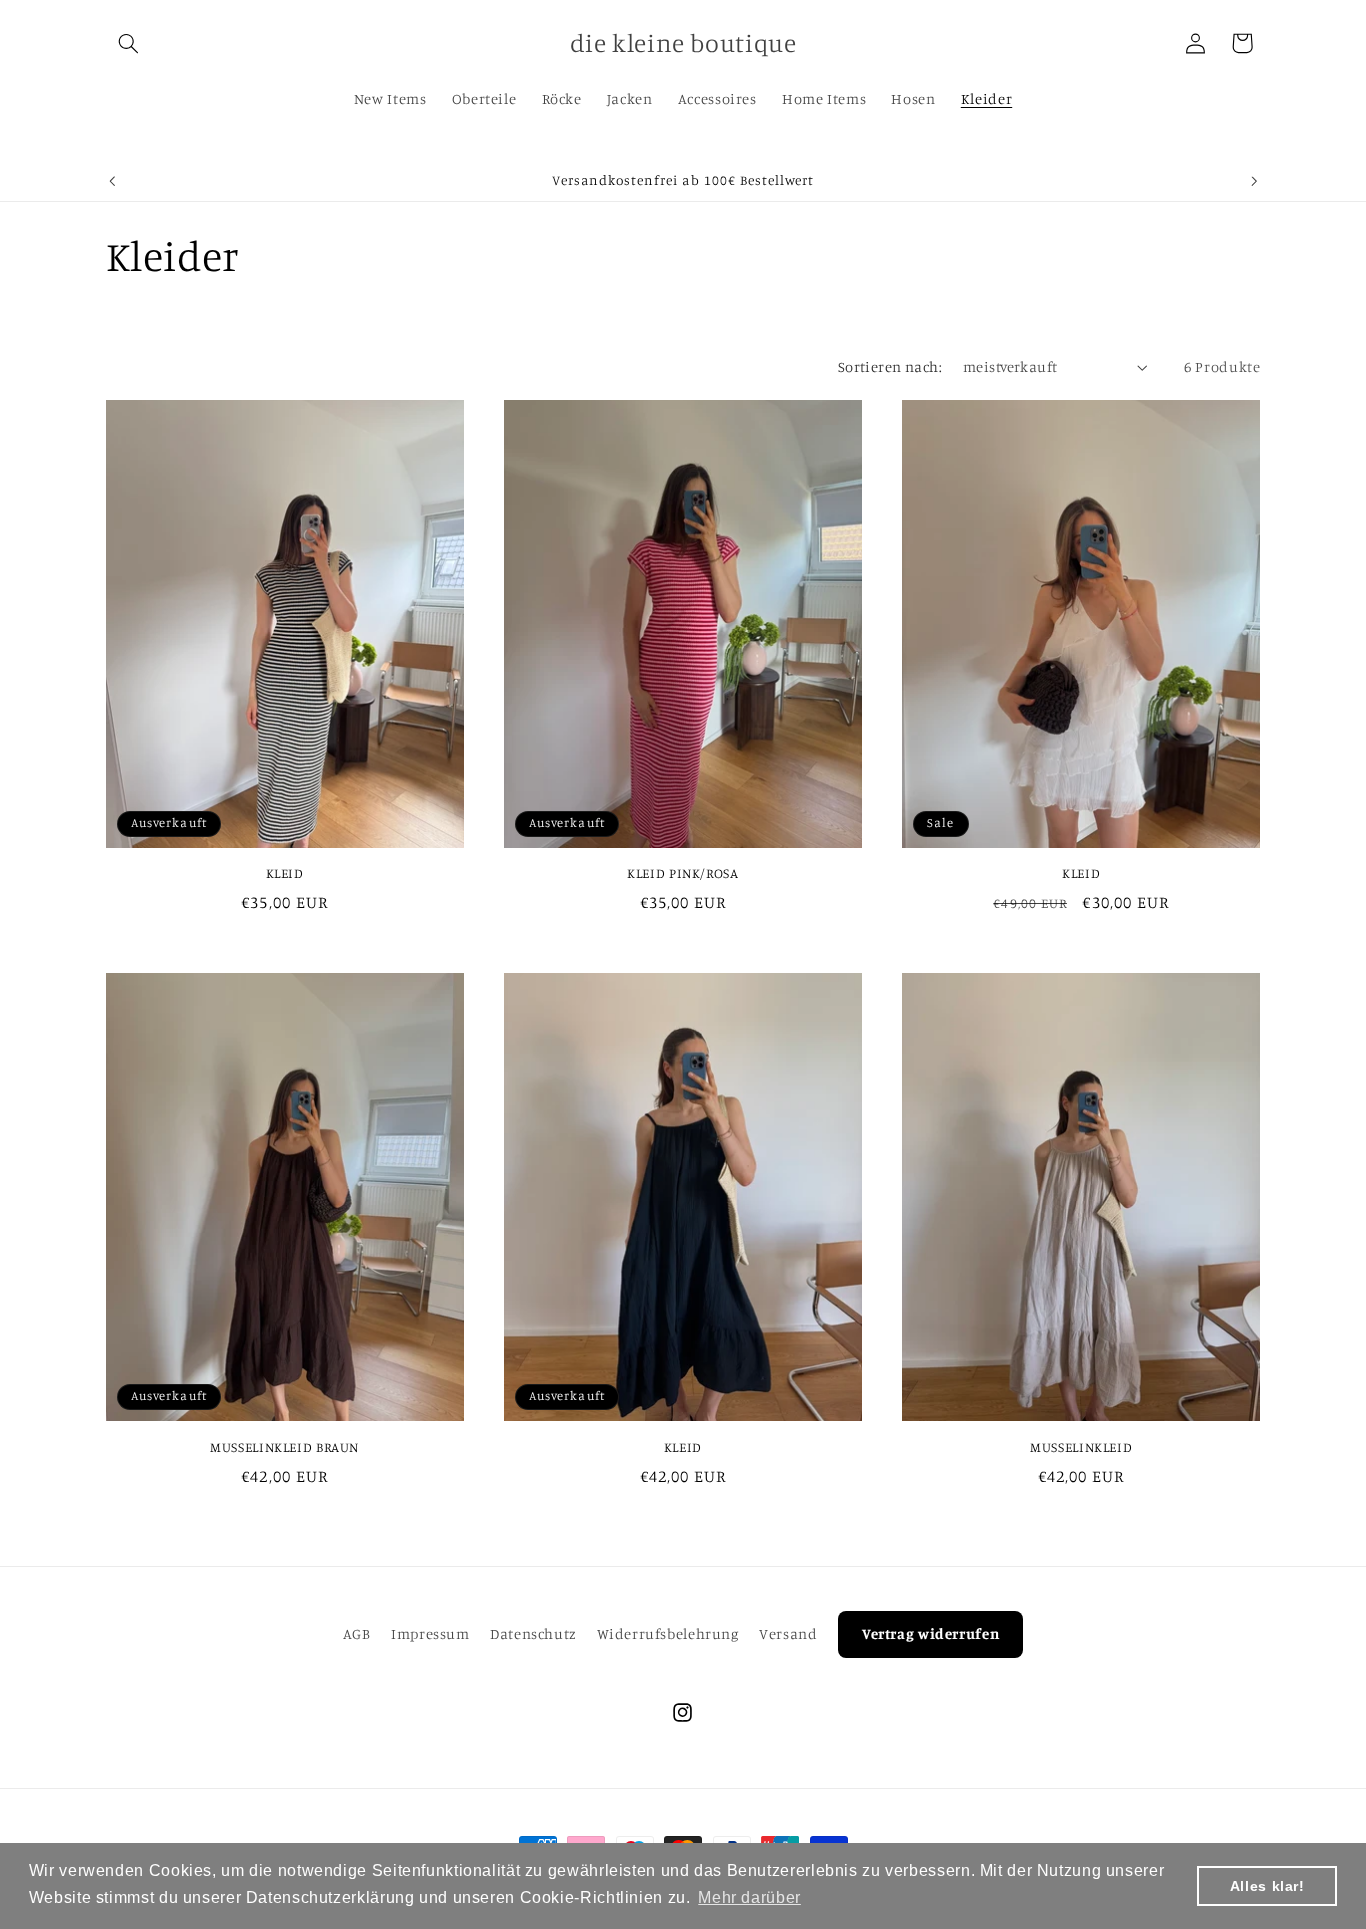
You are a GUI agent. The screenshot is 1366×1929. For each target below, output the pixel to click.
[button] (129, 43)
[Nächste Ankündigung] (1254, 181)
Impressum (430, 1633)
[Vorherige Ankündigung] (112, 181)
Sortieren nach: (890, 366)
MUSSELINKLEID (1081, 1447)
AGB (357, 1633)
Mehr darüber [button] (749, 1897)
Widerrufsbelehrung (667, 1633)
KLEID (285, 873)
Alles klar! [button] (1267, 1886)
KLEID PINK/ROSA (682, 873)
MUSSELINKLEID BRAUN (284, 1447)
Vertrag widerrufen (930, 1633)
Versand (788, 1633)
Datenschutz (533, 1633)
